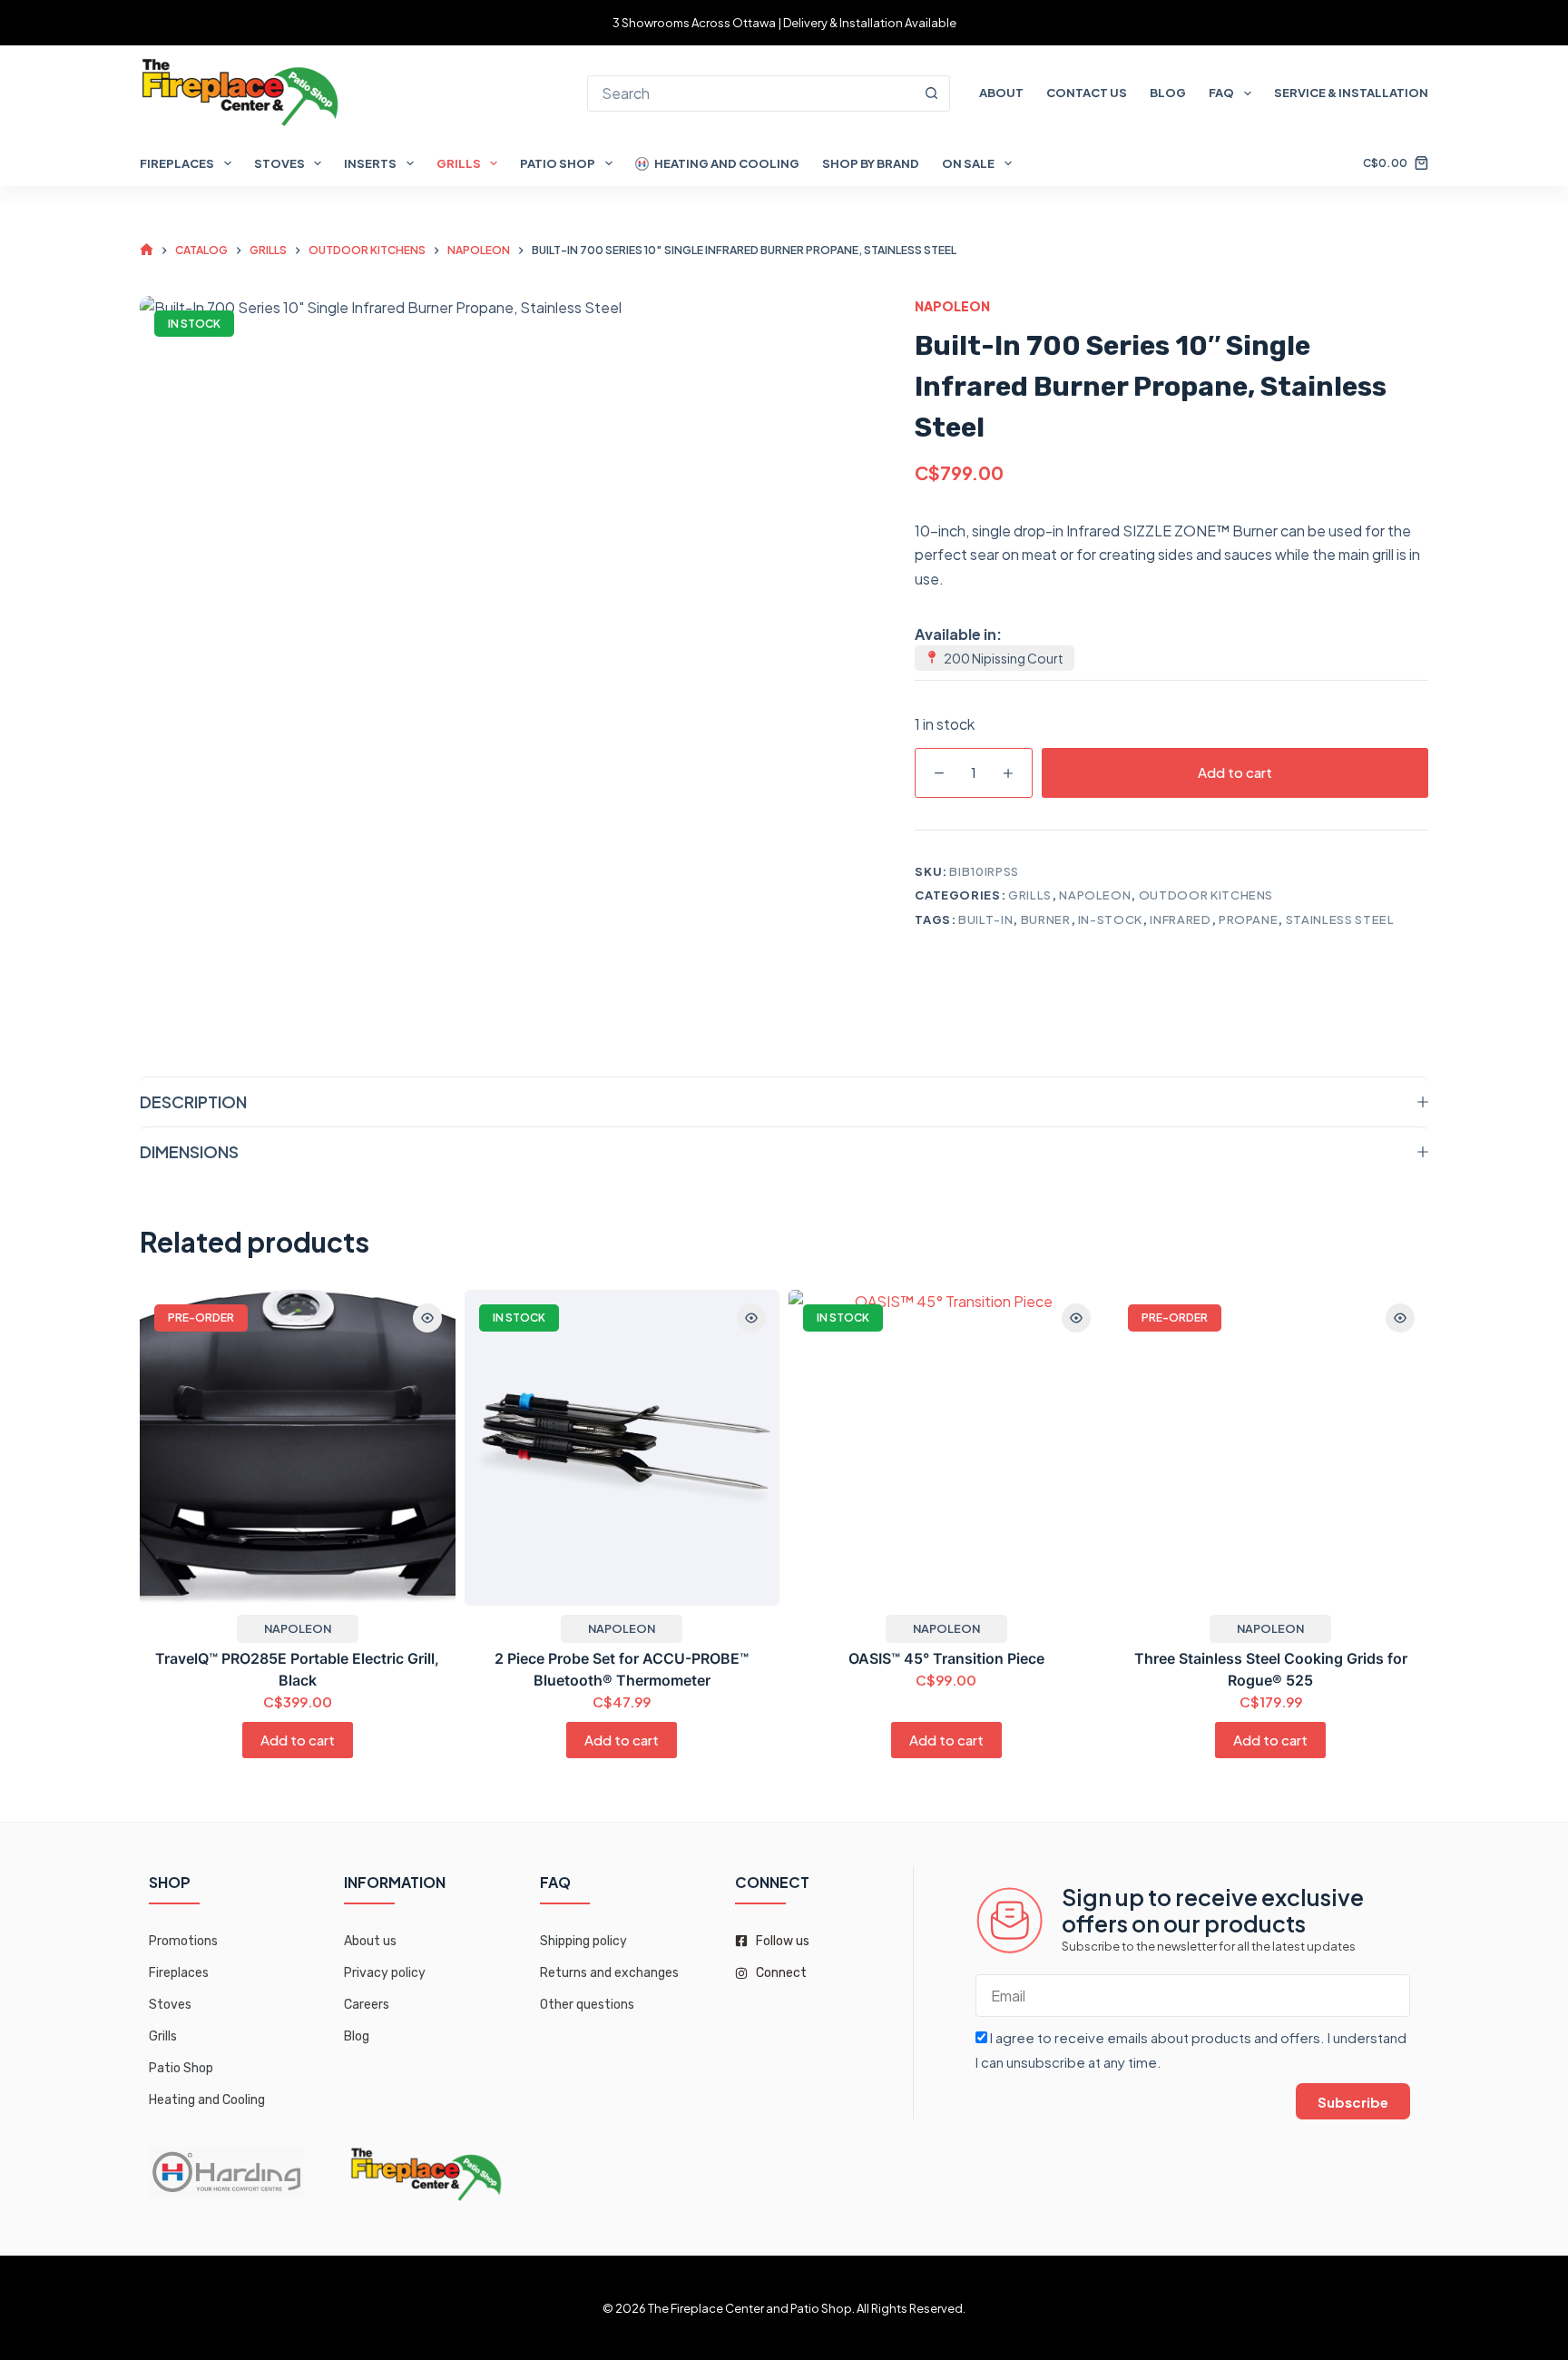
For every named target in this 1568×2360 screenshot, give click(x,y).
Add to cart (1235, 772)
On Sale (968, 163)
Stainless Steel (1340, 919)
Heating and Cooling (727, 163)
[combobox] (751, 93)
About (1001, 93)
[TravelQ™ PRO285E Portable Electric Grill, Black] (298, 1448)
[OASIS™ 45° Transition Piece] (946, 1448)
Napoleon (952, 306)
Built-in (985, 919)
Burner (1046, 919)
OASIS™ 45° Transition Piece (946, 1657)
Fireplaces (177, 163)
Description (193, 1101)
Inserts (370, 163)
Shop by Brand (871, 163)
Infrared (1180, 919)
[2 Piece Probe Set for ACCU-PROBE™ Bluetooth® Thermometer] (622, 1448)
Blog (1168, 93)
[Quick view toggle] (427, 1318)
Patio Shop (558, 163)
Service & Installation (1351, 93)
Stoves (279, 163)
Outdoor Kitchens (1206, 895)
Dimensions (189, 1151)
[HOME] (147, 250)
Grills (459, 163)
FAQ (1221, 93)
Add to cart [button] (298, 1740)
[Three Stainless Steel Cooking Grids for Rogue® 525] (1271, 1448)
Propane (1249, 919)
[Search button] (932, 93)
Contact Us (1087, 93)
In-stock (1110, 919)
